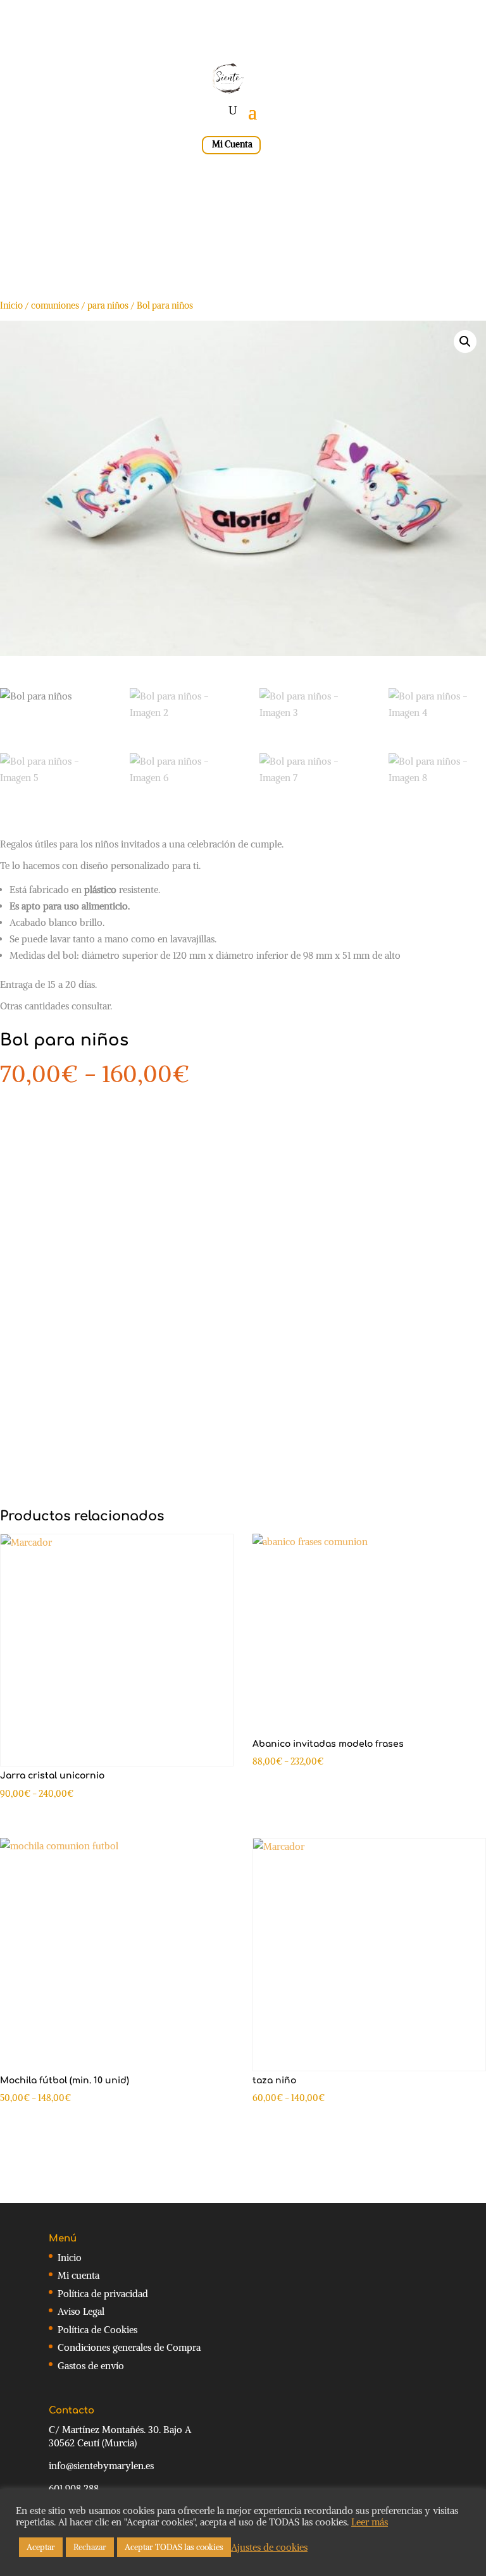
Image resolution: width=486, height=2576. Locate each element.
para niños (108, 305)
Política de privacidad (103, 2294)
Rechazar (90, 2547)
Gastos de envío (91, 2366)
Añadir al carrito (102, 1239)
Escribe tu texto (145, 1164)
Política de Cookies (97, 2330)
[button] (465, 342)
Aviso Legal (81, 2311)
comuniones (55, 305)
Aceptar (41, 2547)
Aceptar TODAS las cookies (174, 2547)
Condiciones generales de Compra (129, 2347)
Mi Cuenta (232, 144)
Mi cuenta (78, 2275)
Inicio (11, 305)
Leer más (370, 2522)
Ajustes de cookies (269, 2548)
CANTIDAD (22, 1104)
